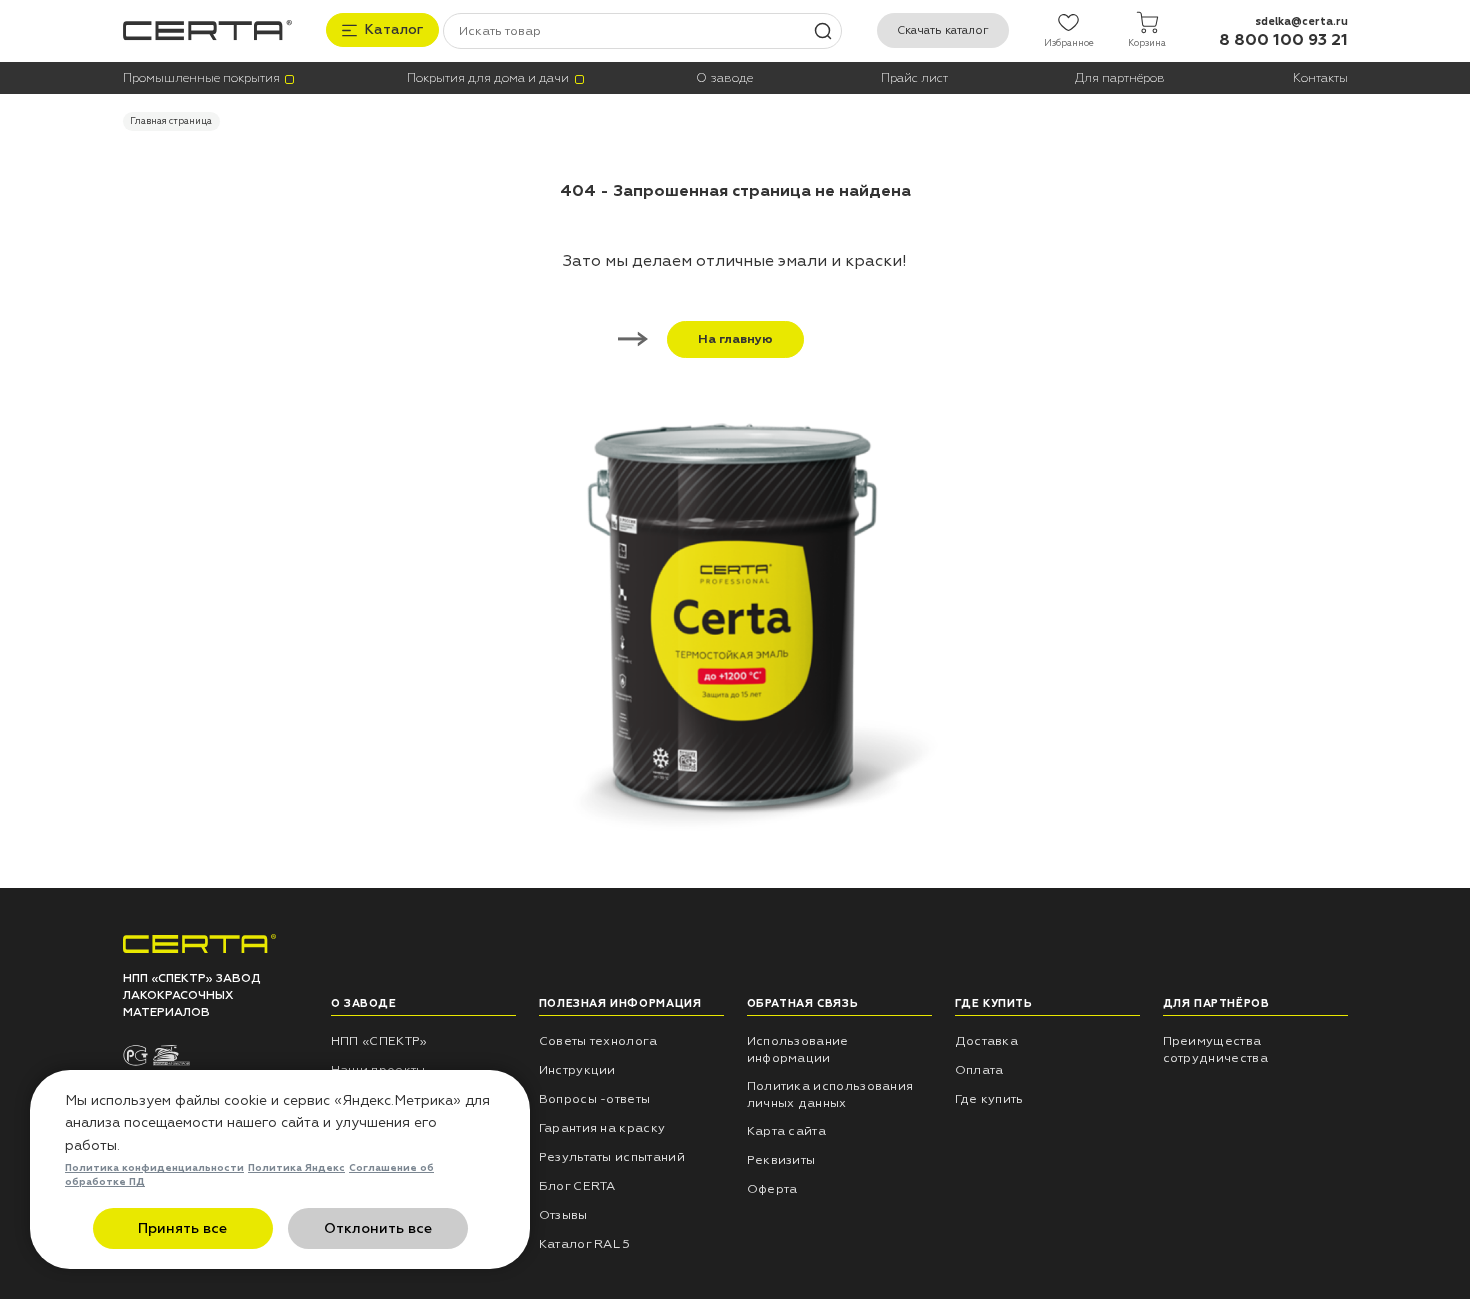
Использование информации (798, 1049)
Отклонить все (378, 1228)
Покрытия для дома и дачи (488, 78)
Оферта (772, 1189)
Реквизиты (781, 1160)
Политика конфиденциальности (154, 1168)
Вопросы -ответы (595, 1099)
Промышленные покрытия (201, 78)
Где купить (989, 1099)
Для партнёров (1120, 78)
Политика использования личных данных (830, 1094)
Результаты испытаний (612, 1157)
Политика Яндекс (296, 1168)
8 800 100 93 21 (1283, 40)
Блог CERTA (577, 1186)
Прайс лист (914, 78)
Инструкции (577, 1070)
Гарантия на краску (602, 1128)
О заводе (724, 78)
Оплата (979, 1070)
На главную (735, 339)
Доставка (986, 1041)
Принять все (182, 1228)
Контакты (1320, 78)
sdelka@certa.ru (1301, 21)
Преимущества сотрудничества (1215, 1049)
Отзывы (563, 1215)
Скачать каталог (943, 30)
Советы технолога (598, 1041)
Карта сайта (786, 1131)
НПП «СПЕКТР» (379, 1041)
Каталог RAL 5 (585, 1244)
